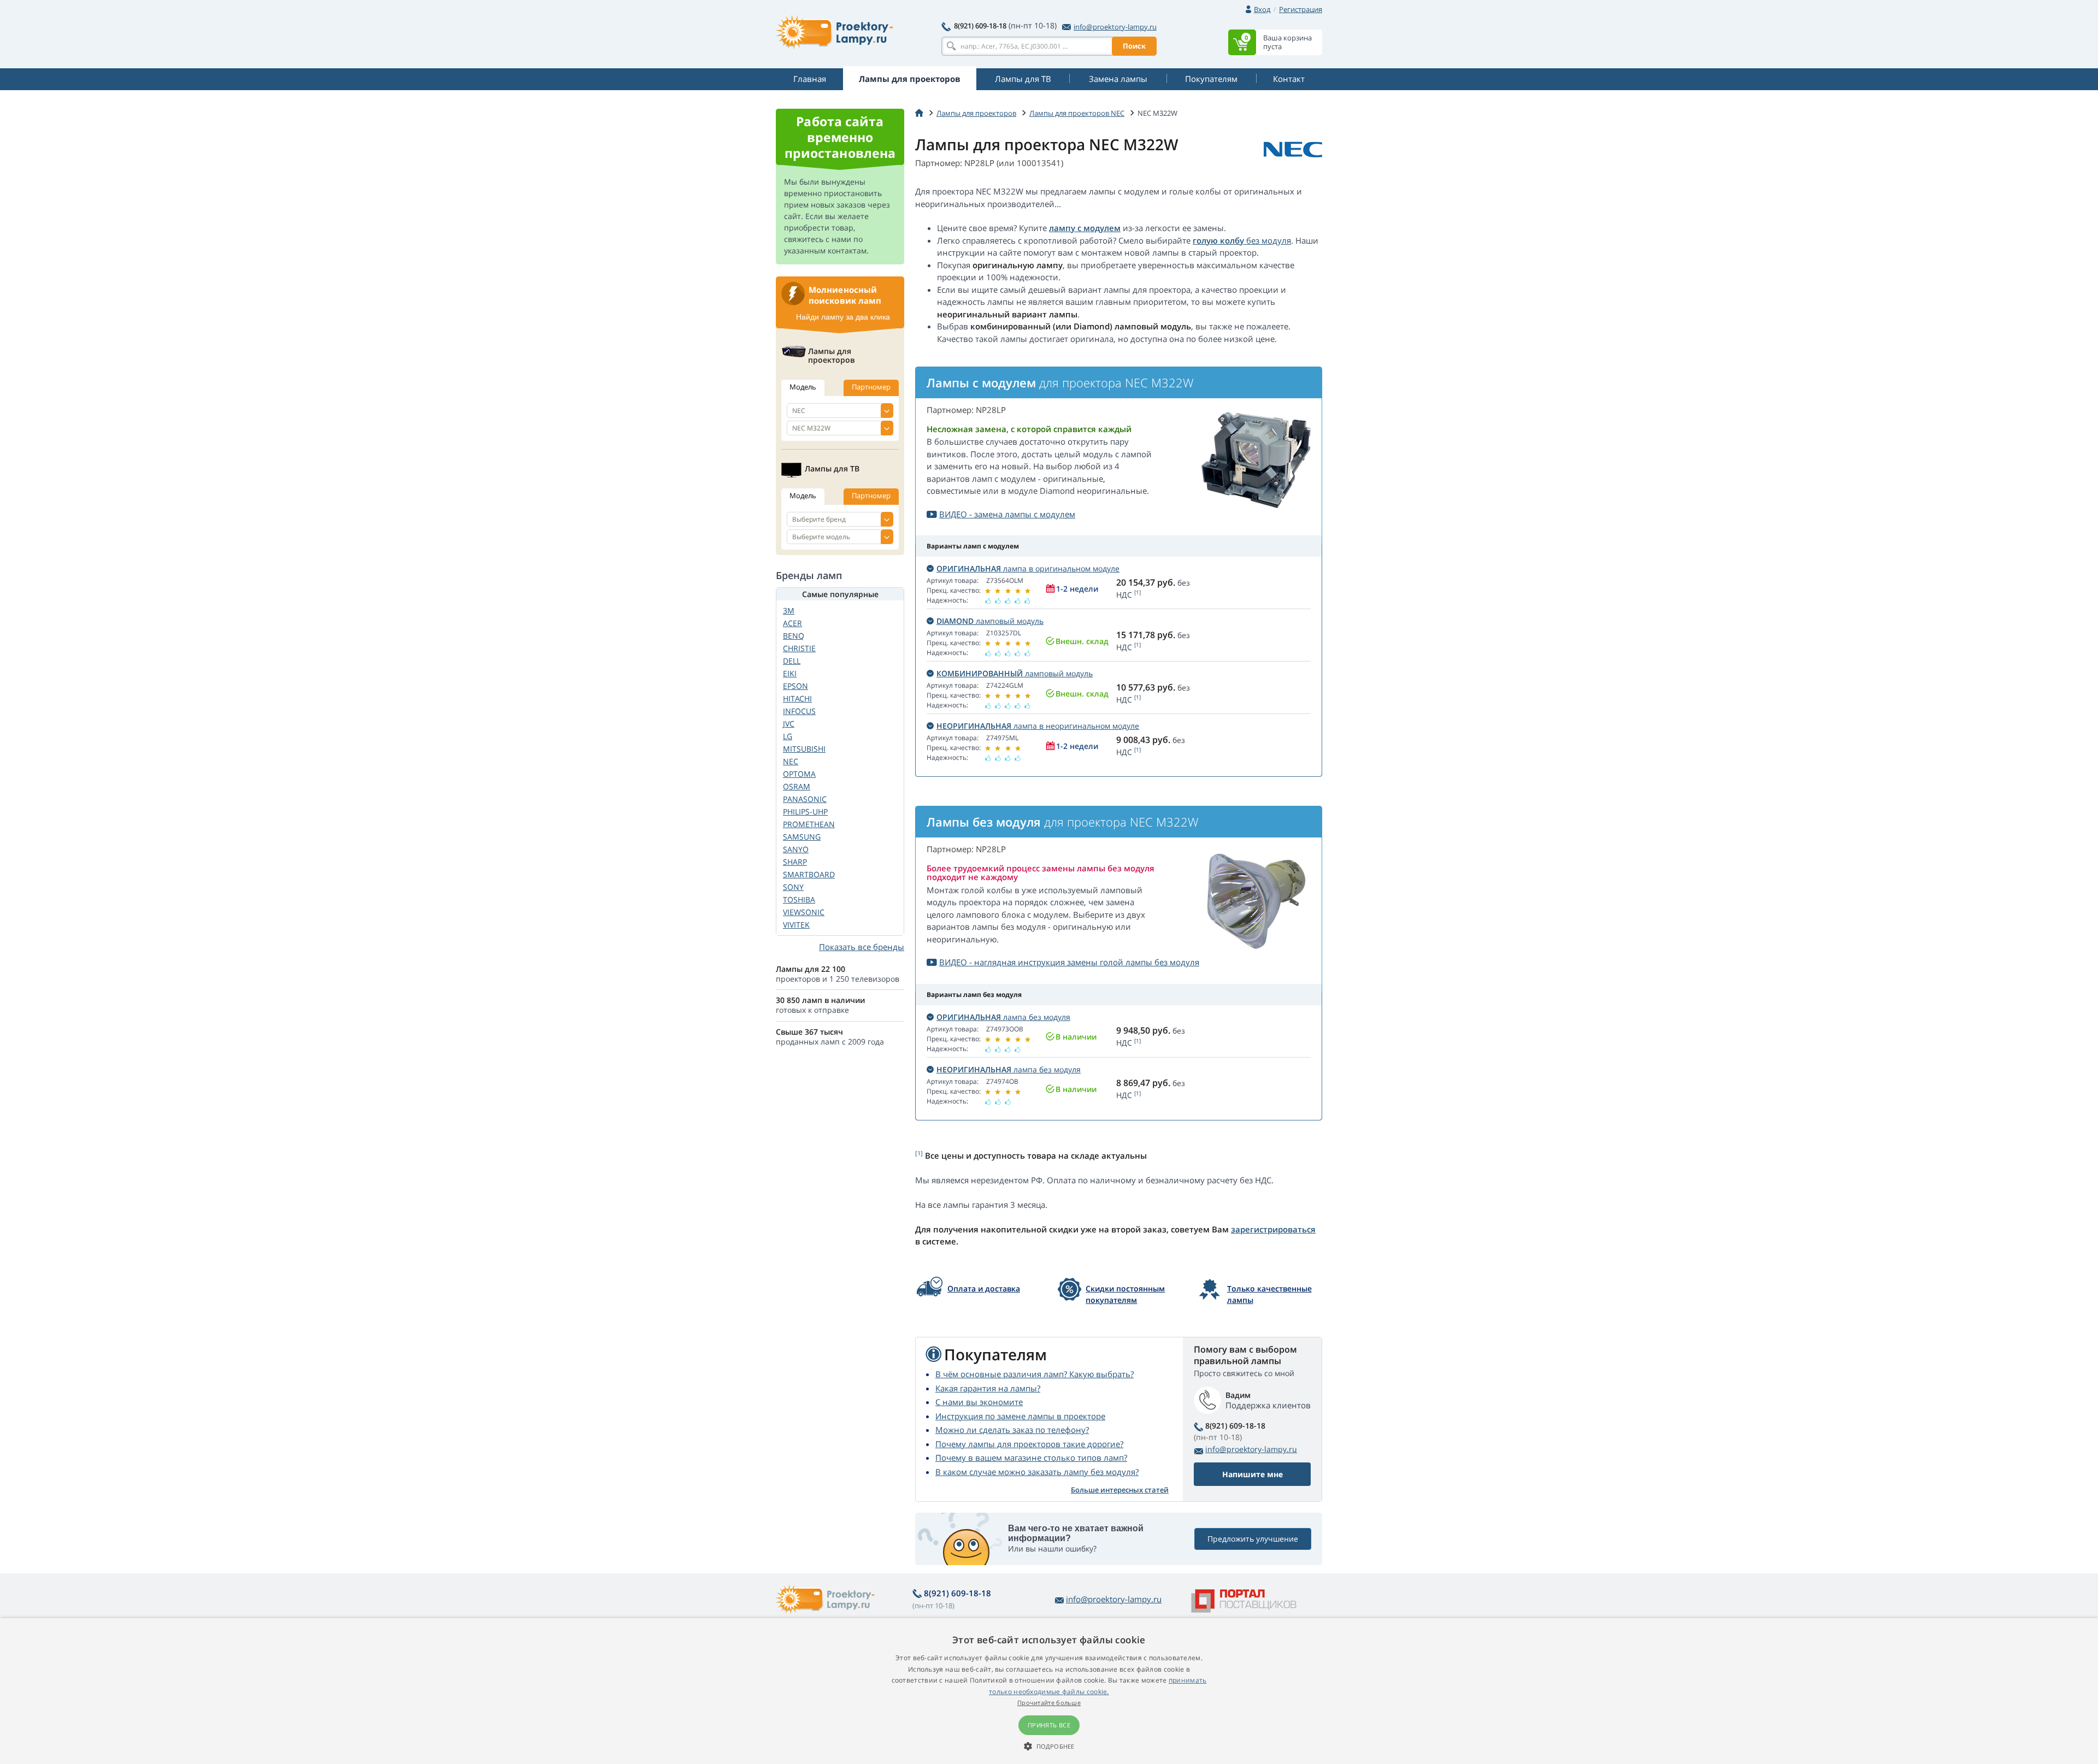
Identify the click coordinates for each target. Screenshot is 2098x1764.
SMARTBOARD (809, 874)
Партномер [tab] (871, 387)
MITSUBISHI (804, 749)
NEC (791, 761)
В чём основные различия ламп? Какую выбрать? (1035, 1374)
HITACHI (797, 698)
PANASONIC (805, 799)
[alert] (1049, 1691)
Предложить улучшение (1253, 1539)
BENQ (794, 636)
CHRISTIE (799, 648)
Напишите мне (1253, 1474)
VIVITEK (796, 925)
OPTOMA (799, 774)
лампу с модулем (1085, 228)
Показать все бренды (862, 947)
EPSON (795, 686)
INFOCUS (799, 711)
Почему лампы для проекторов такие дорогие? (1029, 1444)
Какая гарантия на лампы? (988, 1388)
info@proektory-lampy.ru (1115, 27)
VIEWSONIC (804, 912)
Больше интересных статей (1120, 1490)
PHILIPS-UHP (805, 812)
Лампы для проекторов (976, 113)
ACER (792, 623)
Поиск (1134, 46)
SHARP (795, 862)
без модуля (1268, 240)
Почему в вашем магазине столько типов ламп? (1031, 1458)
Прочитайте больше (1049, 1703)
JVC (789, 724)
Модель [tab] (803, 387)
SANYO (796, 849)
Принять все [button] (1049, 1725)
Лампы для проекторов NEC (1077, 113)
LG (788, 736)
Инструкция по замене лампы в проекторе (1020, 1416)
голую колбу (1218, 240)
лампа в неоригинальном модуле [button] (1038, 726)
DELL (792, 661)
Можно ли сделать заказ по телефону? (1012, 1430)
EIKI (790, 673)
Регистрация (1301, 9)
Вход (1262, 9)
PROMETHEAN (809, 824)
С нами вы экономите (979, 1402)
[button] (1049, 1746)
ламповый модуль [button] (990, 621)
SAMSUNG (802, 837)
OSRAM (797, 786)
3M (789, 610)
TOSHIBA (799, 899)
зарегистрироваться (1273, 1229)
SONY (793, 887)
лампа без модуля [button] (1003, 1017)
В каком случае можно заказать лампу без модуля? (1037, 1472)
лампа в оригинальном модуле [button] (1028, 568)
